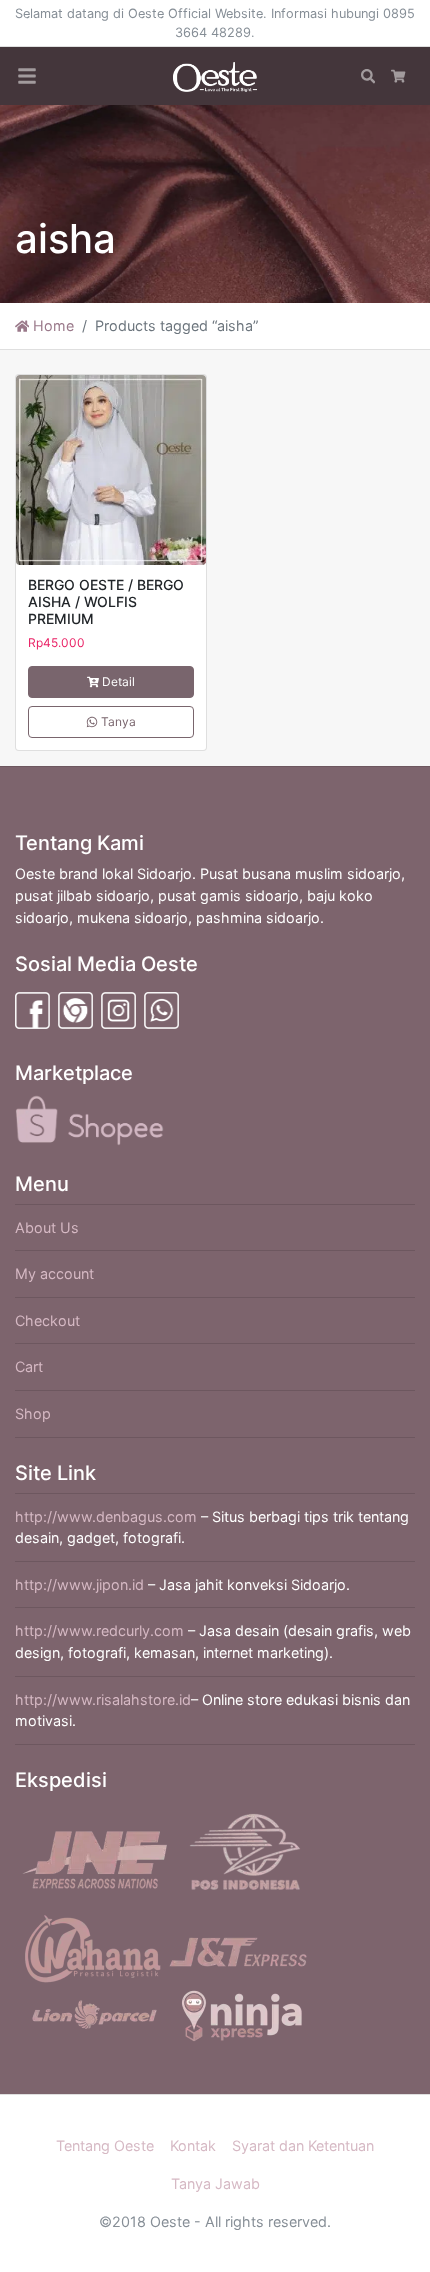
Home (51, 325)
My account (54, 1273)
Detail (118, 681)
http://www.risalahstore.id (103, 1699)
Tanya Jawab (215, 2183)
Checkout (47, 1320)
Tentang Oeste (105, 2145)
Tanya (117, 721)
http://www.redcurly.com (99, 1630)
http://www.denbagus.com (106, 1516)
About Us (47, 1227)
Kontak (193, 2145)
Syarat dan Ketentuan (303, 2145)
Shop (33, 1413)
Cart (29, 1366)
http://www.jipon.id (79, 1584)
